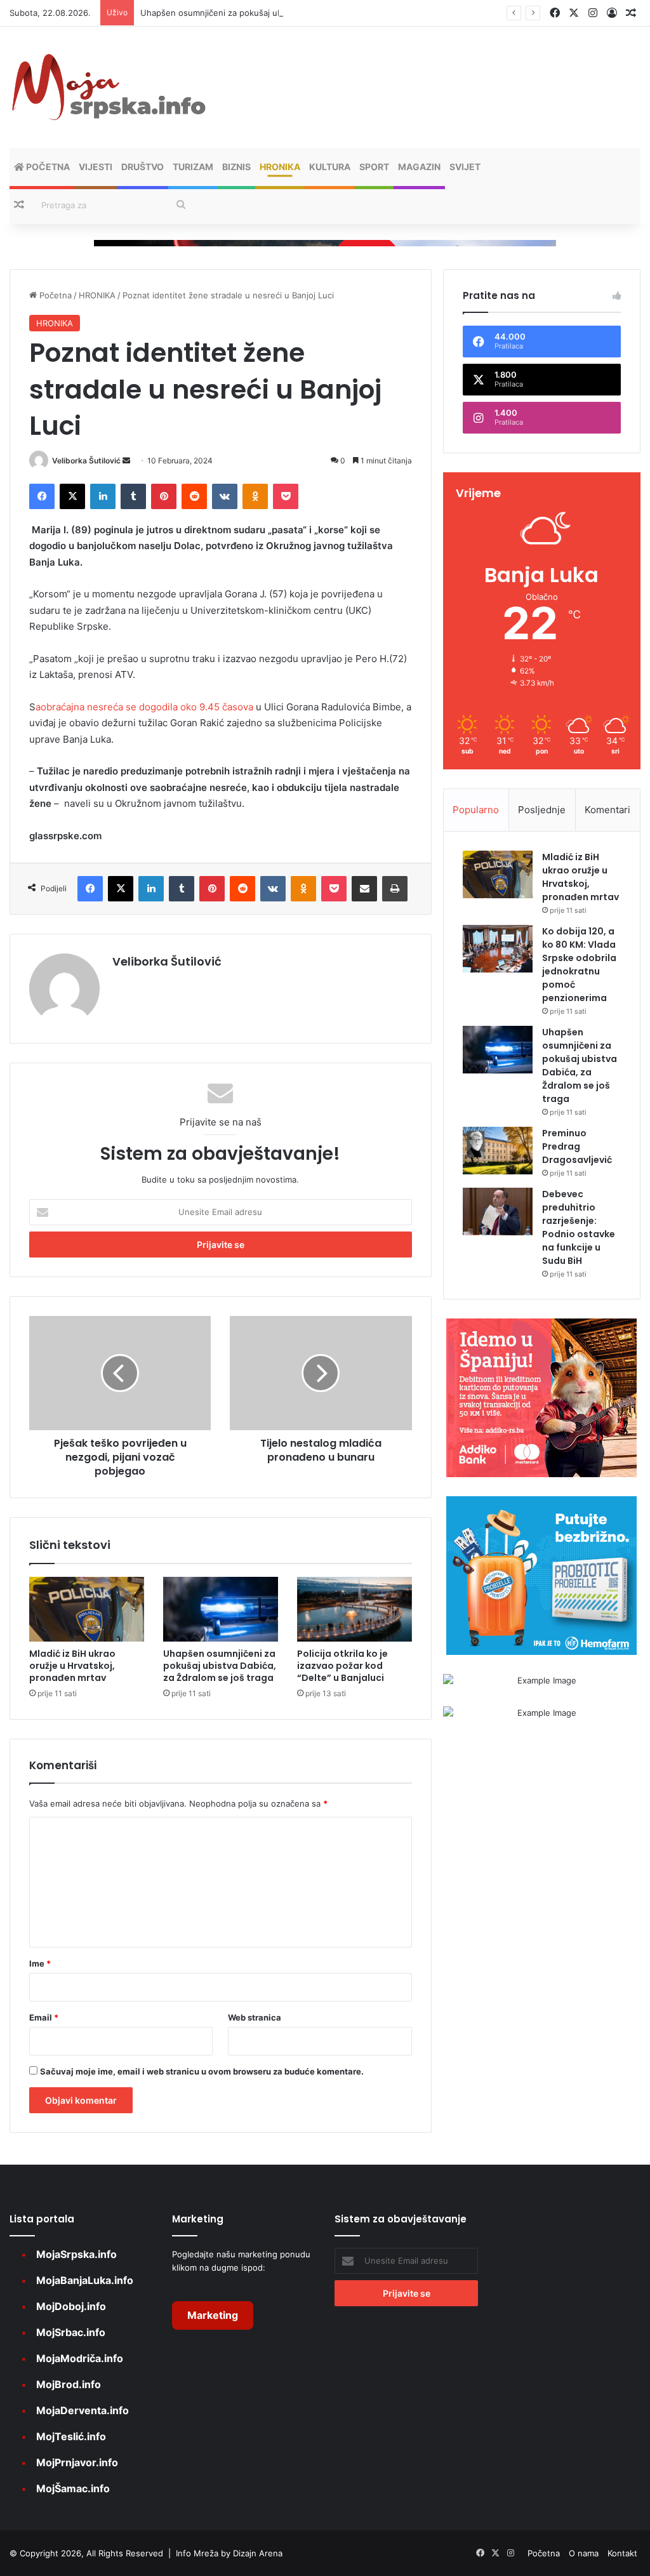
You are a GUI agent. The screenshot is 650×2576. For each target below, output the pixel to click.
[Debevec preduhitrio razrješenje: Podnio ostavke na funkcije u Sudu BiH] (498, 1212)
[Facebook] (42, 496)
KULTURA (330, 167)
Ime (40, 1963)
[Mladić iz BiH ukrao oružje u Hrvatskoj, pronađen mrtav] (87, 1609)
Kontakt (622, 2553)
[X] (72, 496)
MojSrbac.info (71, 2332)
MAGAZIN (419, 167)
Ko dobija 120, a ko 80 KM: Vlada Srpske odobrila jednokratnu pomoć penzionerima (579, 965)
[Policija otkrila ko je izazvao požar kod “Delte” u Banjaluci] (355, 1609)
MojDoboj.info (71, 2306)
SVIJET (465, 167)
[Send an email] (126, 461)
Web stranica (255, 2017)
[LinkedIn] (103, 496)
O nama (584, 2553)
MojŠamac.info (73, 2488)
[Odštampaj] (395, 889)
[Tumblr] (133, 496)
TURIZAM (193, 167)
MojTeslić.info (71, 2436)
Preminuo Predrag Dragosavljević (577, 1146)
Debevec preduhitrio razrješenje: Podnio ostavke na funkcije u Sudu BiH (579, 1227)
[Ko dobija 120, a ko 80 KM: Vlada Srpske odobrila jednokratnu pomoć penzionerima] (498, 949)
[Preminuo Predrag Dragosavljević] (498, 1151)
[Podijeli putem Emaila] (364, 889)
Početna (47, 167)
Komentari (607, 810)
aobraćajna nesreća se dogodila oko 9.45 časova (146, 707)
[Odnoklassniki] (255, 496)
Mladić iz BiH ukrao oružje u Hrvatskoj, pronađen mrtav (72, 1666)
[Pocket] (286, 496)
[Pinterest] (164, 496)
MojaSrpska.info (76, 2254)
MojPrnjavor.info (77, 2462)
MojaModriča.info (80, 2358)
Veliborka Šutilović (86, 461)
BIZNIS (236, 167)
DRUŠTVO (143, 167)
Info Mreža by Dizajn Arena (229, 2553)
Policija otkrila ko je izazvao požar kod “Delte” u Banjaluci (342, 1666)
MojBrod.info (69, 2384)
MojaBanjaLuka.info (85, 2280)
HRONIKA (280, 167)
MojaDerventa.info (83, 2410)
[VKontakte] (225, 496)
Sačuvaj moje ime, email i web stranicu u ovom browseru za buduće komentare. (202, 2071)
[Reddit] (194, 496)
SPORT (374, 167)
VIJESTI (96, 167)
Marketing (213, 2315)
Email (44, 2017)
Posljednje (542, 810)
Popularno (476, 810)
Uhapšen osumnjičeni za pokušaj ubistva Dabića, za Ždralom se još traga (283, 13)
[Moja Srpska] (108, 87)
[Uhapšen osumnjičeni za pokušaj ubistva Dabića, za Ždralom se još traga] (221, 1609)
